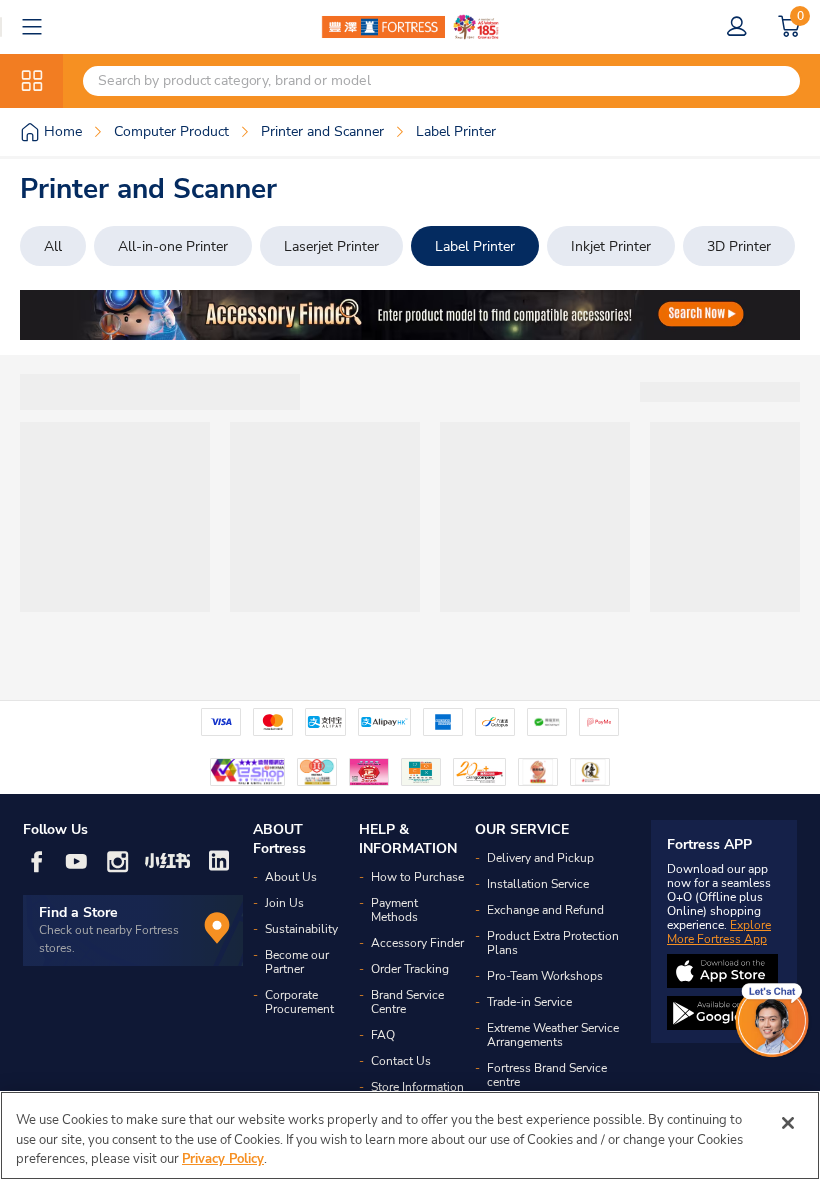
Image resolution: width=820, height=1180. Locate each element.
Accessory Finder (417, 943)
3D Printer (739, 246)
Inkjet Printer (611, 246)
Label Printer (475, 246)
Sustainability (301, 929)
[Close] (788, 1123)
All (53, 246)
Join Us (284, 903)
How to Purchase (417, 877)
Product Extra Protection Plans (553, 943)
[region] (410, 1135)
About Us (291, 877)
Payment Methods (394, 910)
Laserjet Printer (331, 246)
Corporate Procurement (299, 1002)
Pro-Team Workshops (545, 976)
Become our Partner (297, 962)
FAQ (383, 1035)
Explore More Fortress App (719, 932)
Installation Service (538, 884)
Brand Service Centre (407, 1002)
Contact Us (401, 1061)
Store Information (417, 1087)
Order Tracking (410, 969)
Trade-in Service (529, 1002)
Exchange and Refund (545, 910)
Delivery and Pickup (540, 858)
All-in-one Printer (173, 246)
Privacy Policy (223, 1159)
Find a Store (78, 912)
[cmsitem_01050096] (410, 315)
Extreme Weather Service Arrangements (553, 1035)
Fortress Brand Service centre (547, 1075)
